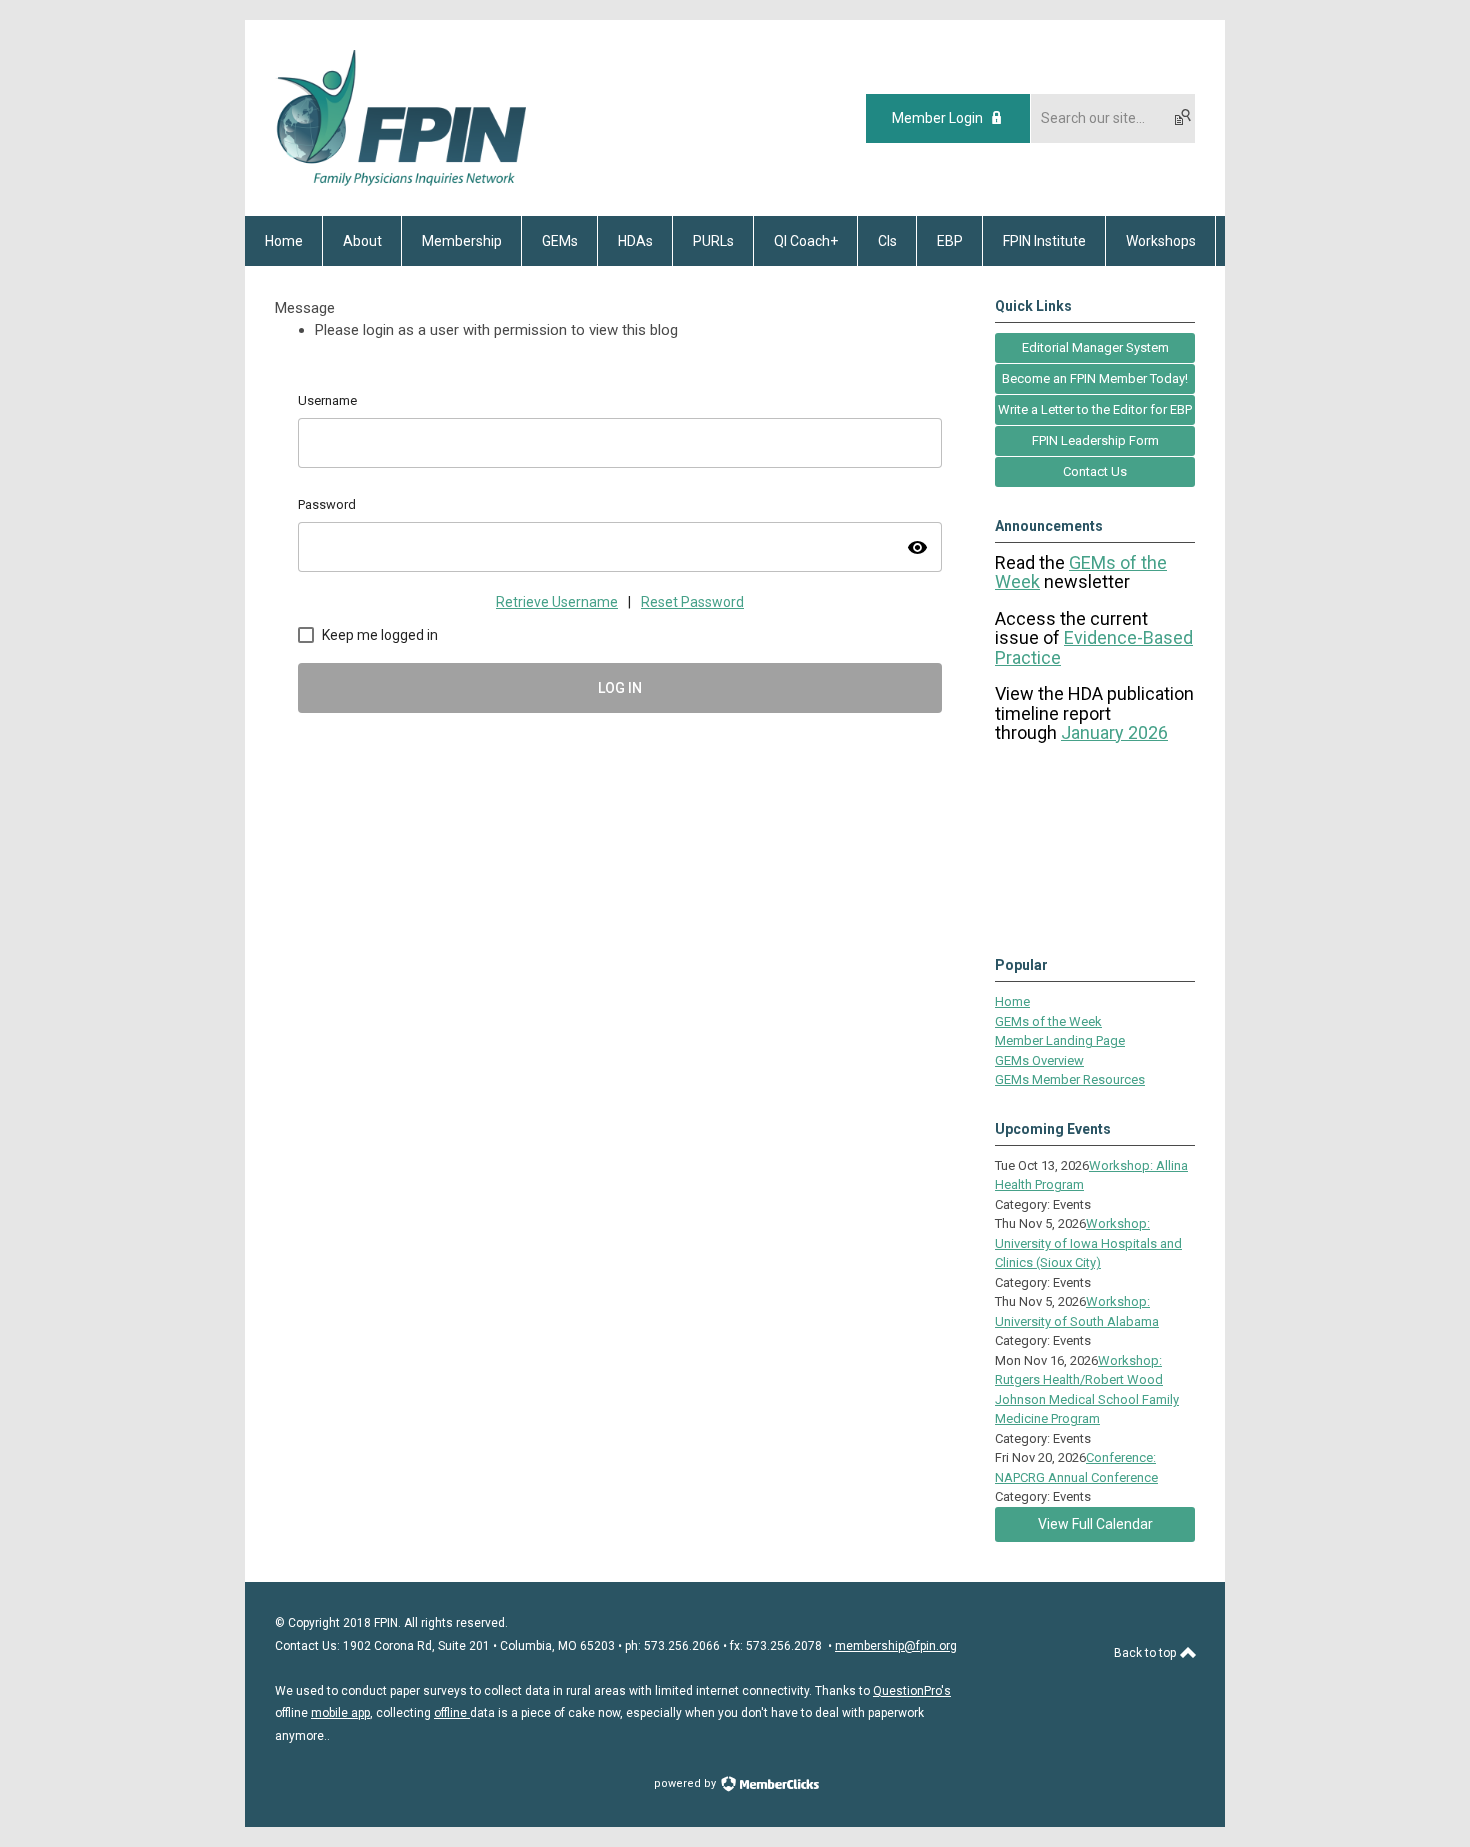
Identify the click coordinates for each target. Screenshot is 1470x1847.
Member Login (937, 118)
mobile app (340, 1713)
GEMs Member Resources (1070, 1079)
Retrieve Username (557, 602)
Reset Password (692, 602)
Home (1012, 1001)
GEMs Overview (1039, 1060)
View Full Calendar (1095, 1524)
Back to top (1146, 1653)
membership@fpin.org (896, 1646)
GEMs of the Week (1048, 1021)
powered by (686, 1783)
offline (452, 1713)
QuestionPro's (912, 1691)
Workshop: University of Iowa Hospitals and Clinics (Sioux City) (1088, 1243)
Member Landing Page (1060, 1040)
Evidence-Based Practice (1094, 647)
